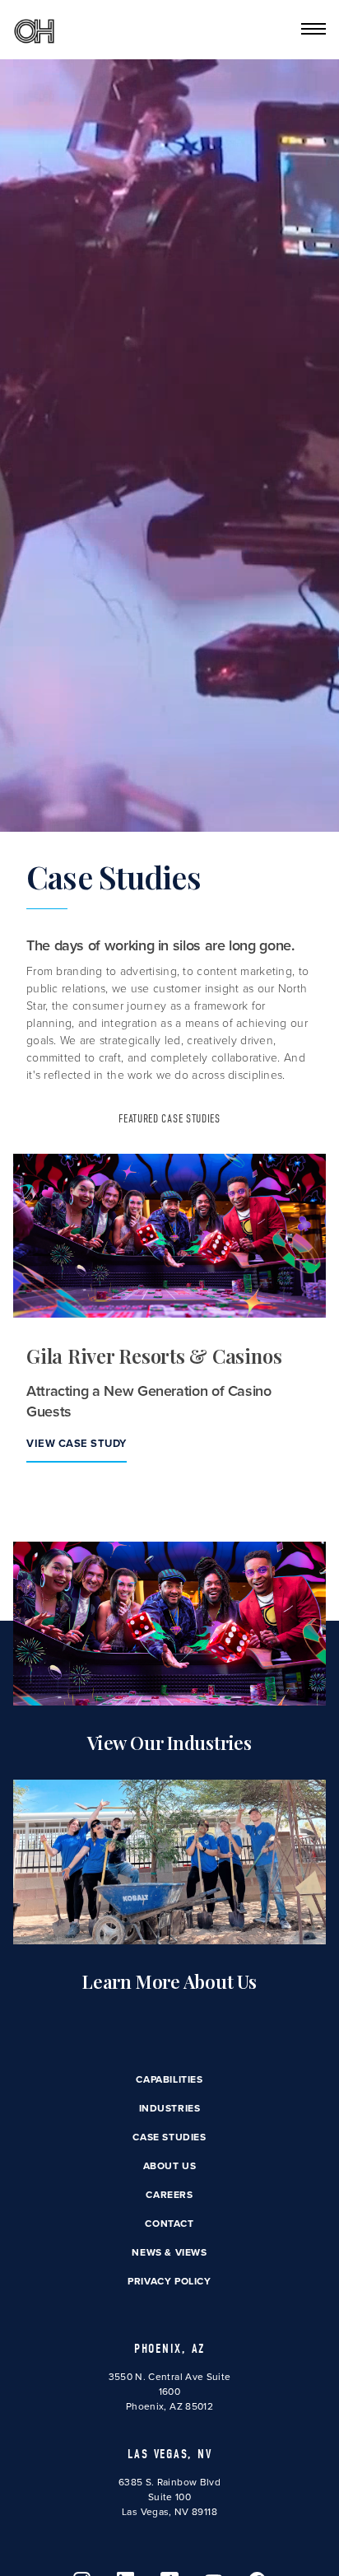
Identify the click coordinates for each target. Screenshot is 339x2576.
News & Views (169, 2252)
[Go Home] (34, 30)
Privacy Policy (169, 2281)
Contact (169, 2224)
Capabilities (169, 2079)
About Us (170, 2166)
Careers (169, 2195)
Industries (170, 2108)
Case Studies (169, 2137)
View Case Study (77, 1443)
